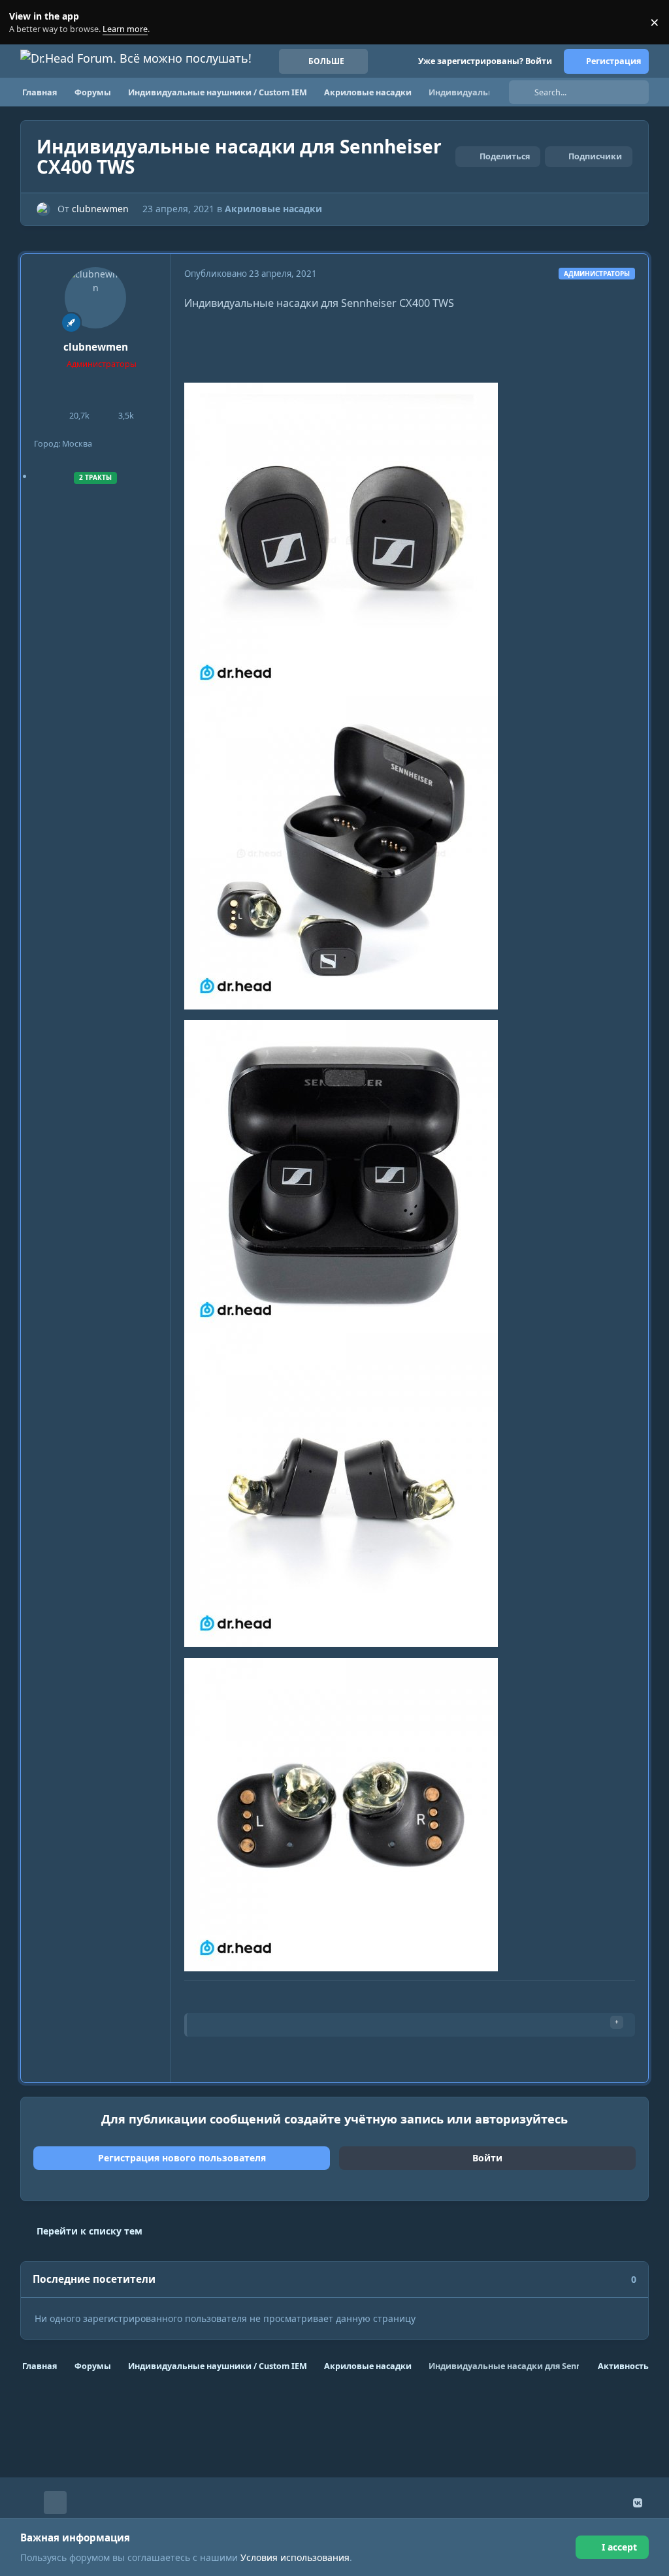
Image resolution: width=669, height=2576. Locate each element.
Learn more (25, 23)
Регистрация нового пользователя (182, 2158)
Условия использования (295, 2557)
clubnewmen (100, 209)
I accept (619, 2547)
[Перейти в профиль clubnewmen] (43, 209)
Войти (487, 2158)
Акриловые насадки (273, 209)
